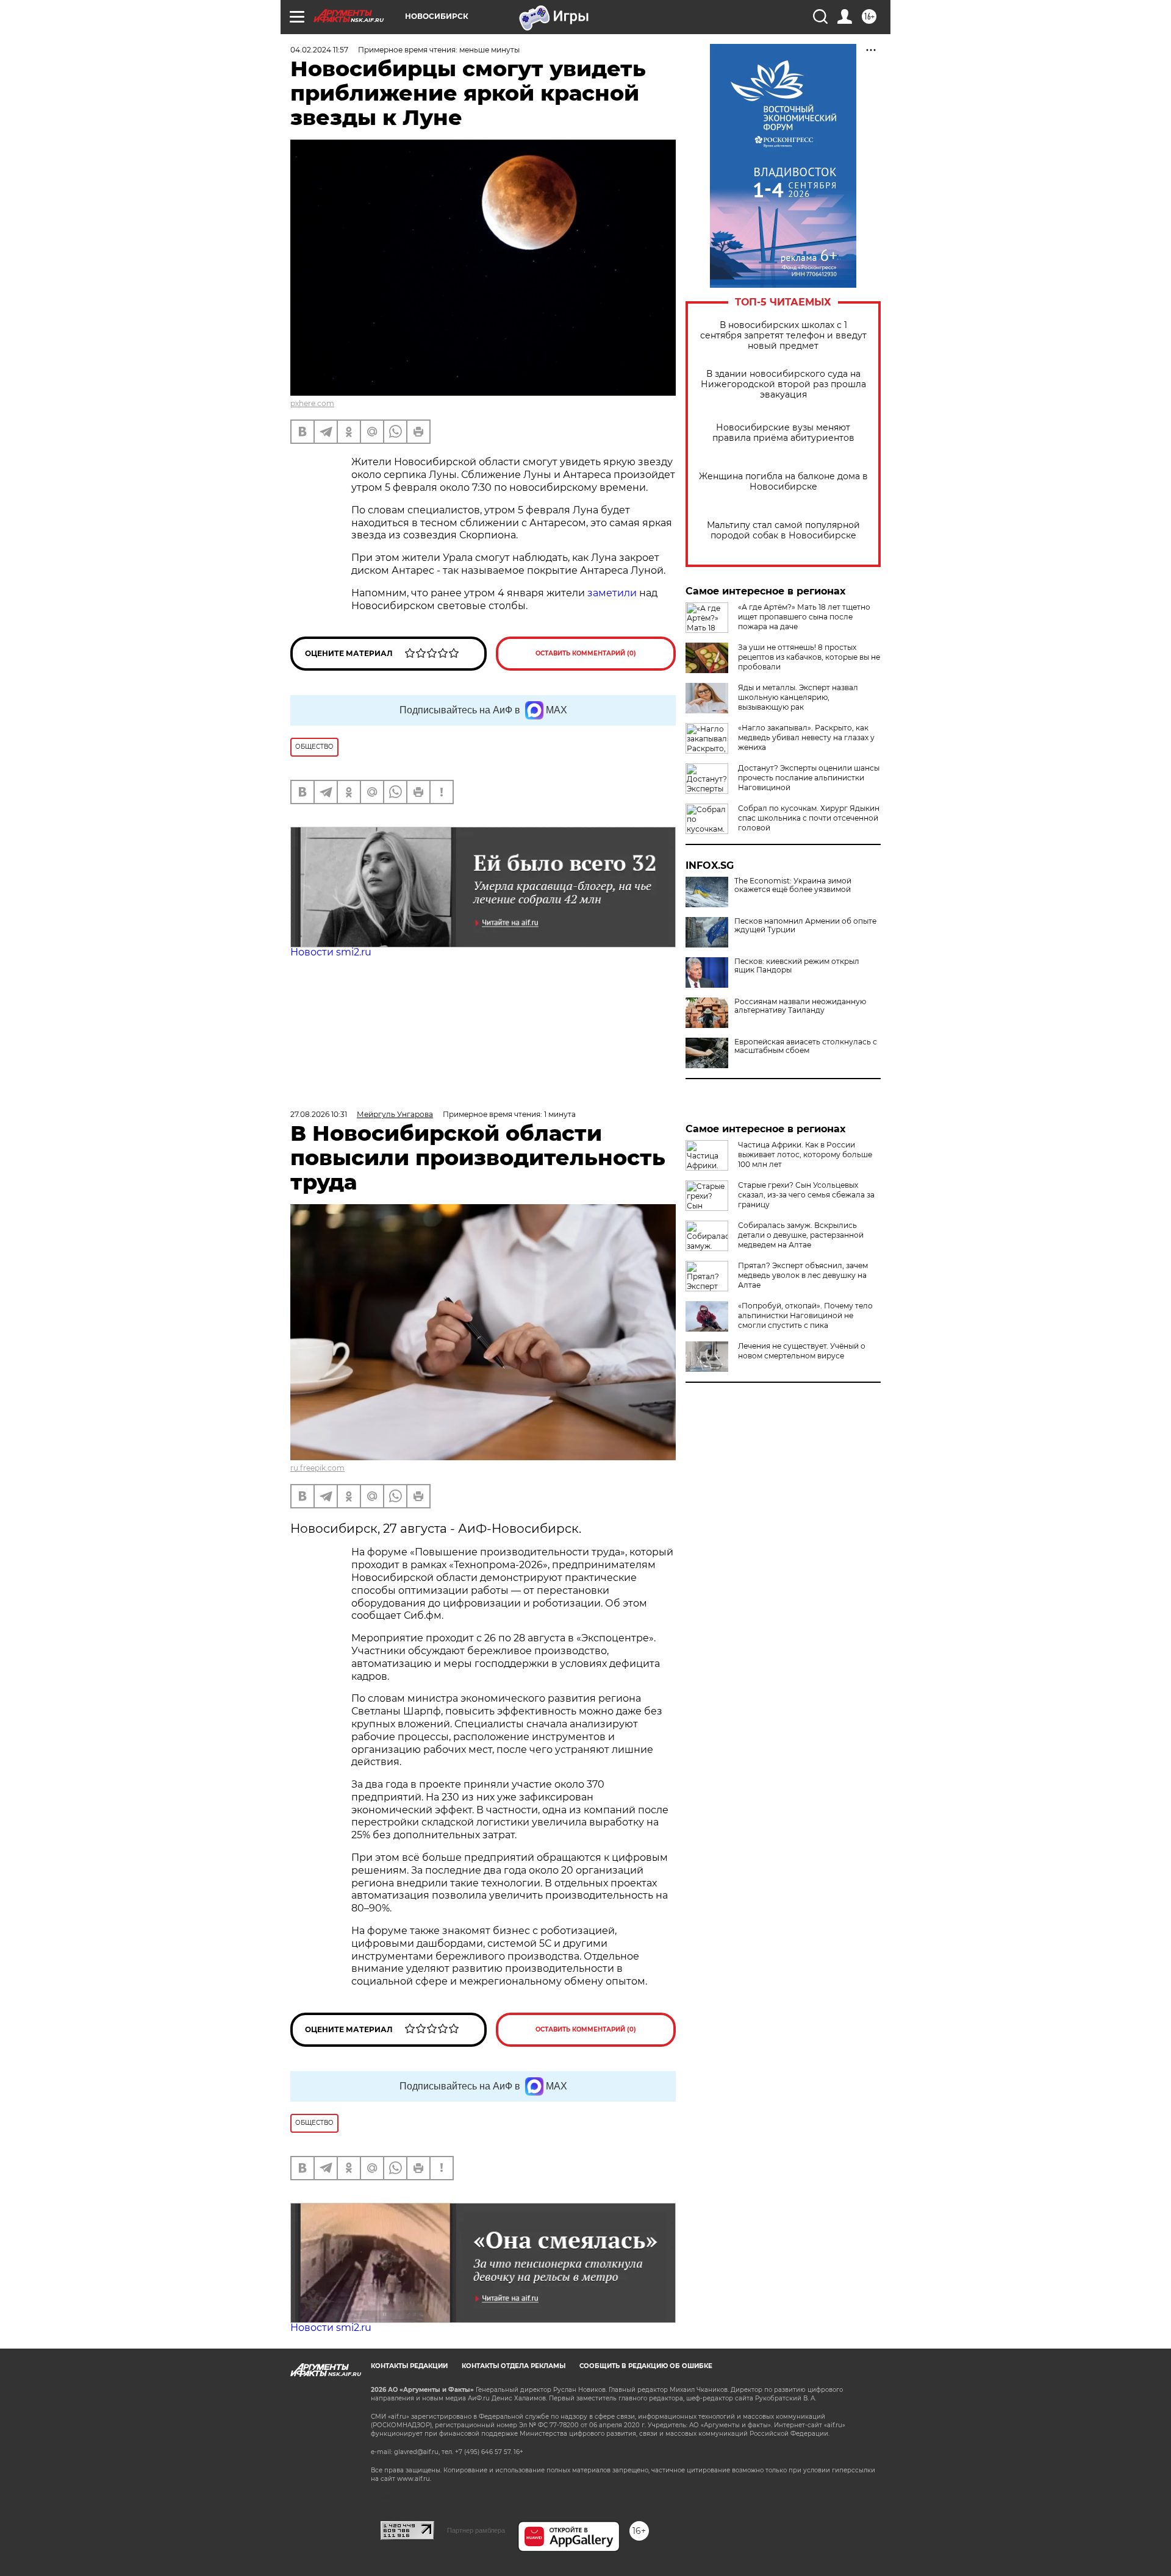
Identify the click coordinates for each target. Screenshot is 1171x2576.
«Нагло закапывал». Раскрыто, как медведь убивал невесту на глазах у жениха (806, 737)
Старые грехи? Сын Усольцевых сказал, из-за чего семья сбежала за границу (806, 1195)
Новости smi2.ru (331, 952)
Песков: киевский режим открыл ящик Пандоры (797, 966)
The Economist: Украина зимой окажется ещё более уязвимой (793, 885)
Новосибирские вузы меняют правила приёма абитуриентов (783, 433)
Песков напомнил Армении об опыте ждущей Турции (805, 926)
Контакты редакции (409, 2366)
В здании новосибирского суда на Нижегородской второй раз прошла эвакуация (783, 384)
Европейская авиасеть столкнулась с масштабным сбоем (806, 1046)
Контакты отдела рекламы (514, 2366)
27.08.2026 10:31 (319, 1114)
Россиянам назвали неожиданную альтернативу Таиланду (800, 1006)
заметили (612, 593)
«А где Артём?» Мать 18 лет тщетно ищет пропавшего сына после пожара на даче (804, 617)
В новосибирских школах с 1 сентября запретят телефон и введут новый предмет (783, 336)
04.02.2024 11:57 (319, 50)
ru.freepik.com (317, 1468)
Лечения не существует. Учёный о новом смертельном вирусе (802, 1351)
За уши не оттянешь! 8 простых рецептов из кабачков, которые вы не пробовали (809, 657)
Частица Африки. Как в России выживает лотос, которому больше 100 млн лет (805, 1154)
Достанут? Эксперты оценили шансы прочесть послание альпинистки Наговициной (809, 778)
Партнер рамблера (476, 2530)
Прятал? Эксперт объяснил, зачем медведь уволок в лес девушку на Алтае (803, 1275)
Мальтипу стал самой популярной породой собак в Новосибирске (783, 530)
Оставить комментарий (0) (586, 653)
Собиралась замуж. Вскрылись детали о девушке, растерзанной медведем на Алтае (801, 1235)
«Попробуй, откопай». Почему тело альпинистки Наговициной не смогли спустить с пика (805, 1315)
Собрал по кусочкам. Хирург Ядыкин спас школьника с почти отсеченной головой (809, 818)
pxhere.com (312, 403)
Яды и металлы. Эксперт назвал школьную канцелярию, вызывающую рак (798, 697)
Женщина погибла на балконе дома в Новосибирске (783, 482)
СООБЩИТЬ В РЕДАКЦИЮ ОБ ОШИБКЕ (646, 2366)
